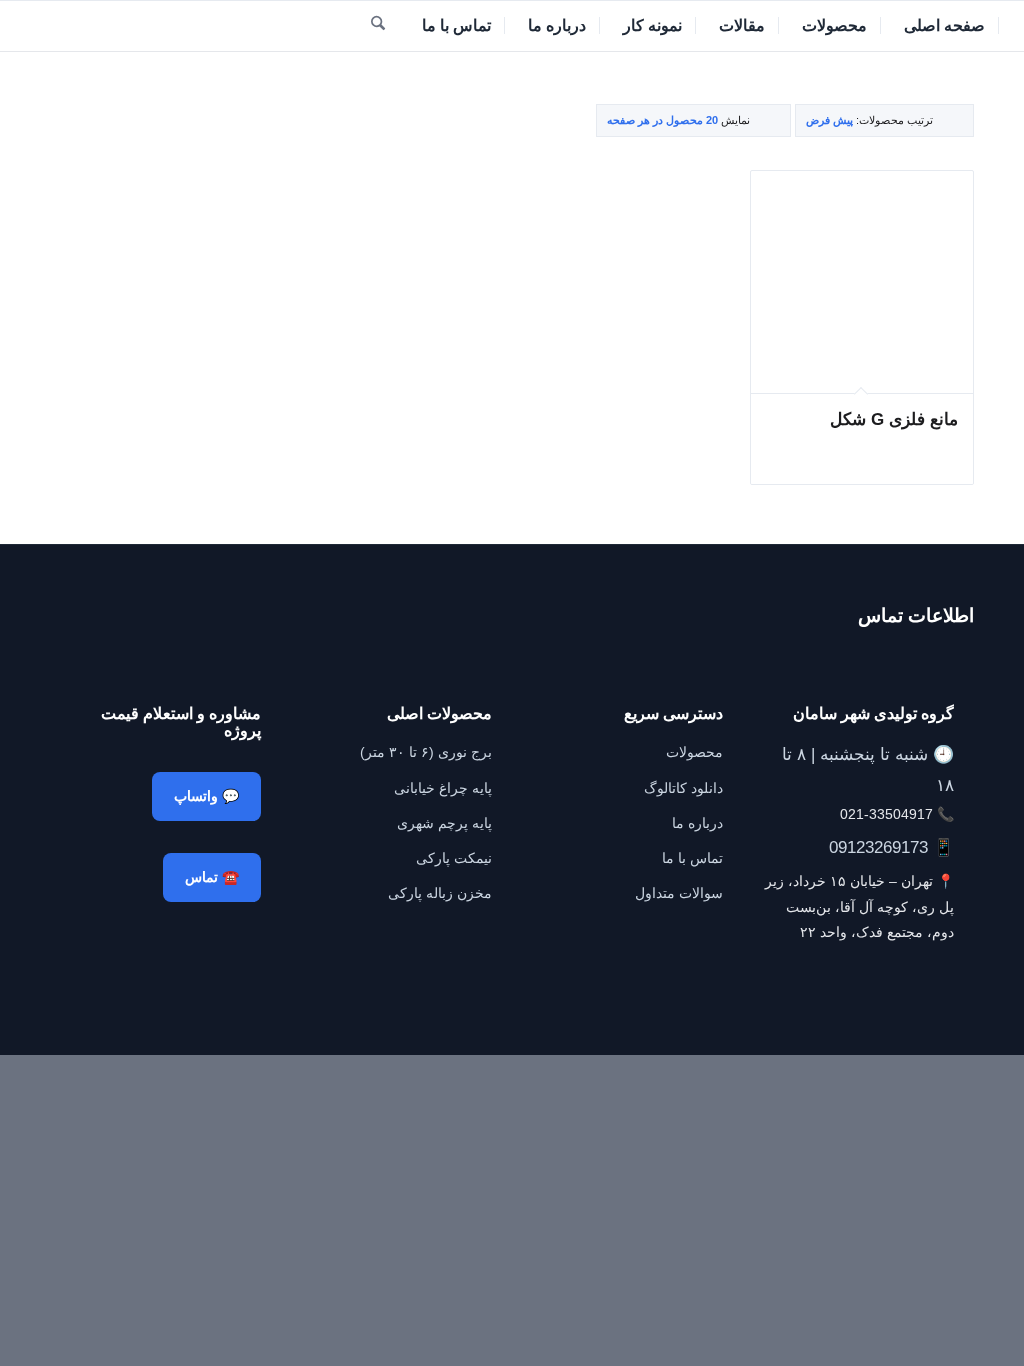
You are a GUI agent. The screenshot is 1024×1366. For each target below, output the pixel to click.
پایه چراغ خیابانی (443, 788)
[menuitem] (945, 26)
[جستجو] (378, 26)
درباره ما (697, 823)
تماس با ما (692, 858)
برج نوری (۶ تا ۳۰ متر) (426, 752)
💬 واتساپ (206, 796)
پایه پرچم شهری (444, 823)
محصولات (694, 752)
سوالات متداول (679, 893)
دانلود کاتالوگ (683, 788)
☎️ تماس (212, 877)
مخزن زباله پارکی (440, 893)
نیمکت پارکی (454, 858)
